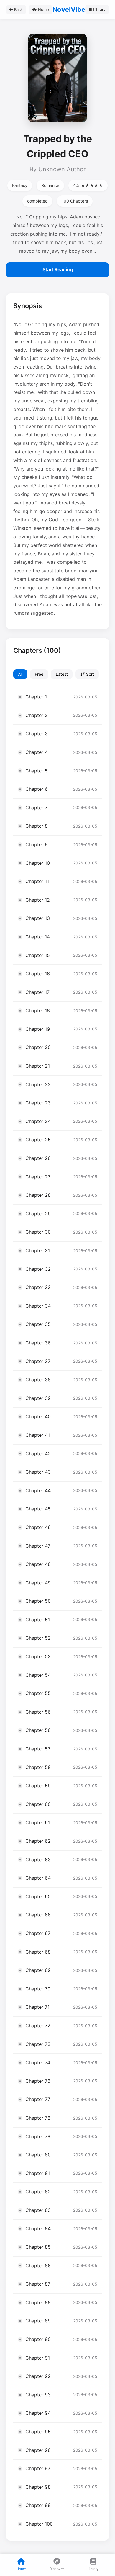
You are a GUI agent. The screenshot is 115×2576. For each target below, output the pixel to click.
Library (99, 9)
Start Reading (58, 269)
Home (43, 9)
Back (18, 9)
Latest (62, 674)
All (20, 674)
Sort (89, 674)
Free (39, 674)
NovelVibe (69, 9)
